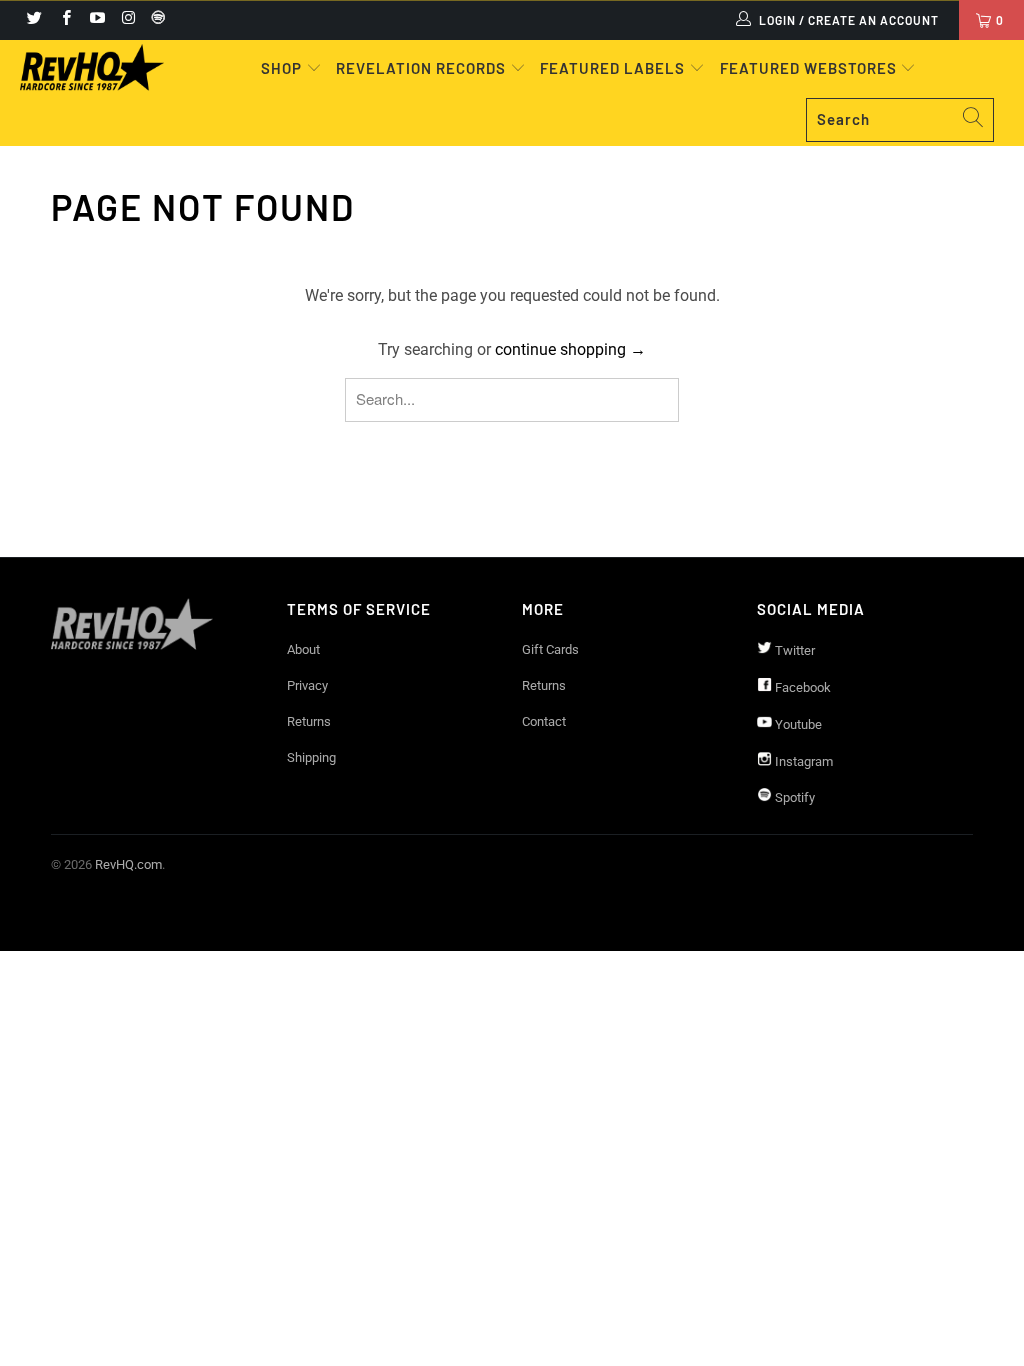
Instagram (802, 761)
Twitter (793, 650)
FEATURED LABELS (612, 68)
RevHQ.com (128, 864)
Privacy (307, 685)
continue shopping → (570, 349)
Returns (309, 721)
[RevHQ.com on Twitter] (33, 20)
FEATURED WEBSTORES (810, 68)
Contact (544, 721)
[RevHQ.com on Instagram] (127, 20)
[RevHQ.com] (92, 67)
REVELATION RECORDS (421, 68)
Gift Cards (550, 649)
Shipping (311, 757)
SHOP (283, 68)
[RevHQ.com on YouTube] (96, 20)
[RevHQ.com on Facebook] (64, 20)
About (303, 649)
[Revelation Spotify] (155, 20)
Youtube (797, 724)
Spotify (793, 797)
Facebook (801, 687)
